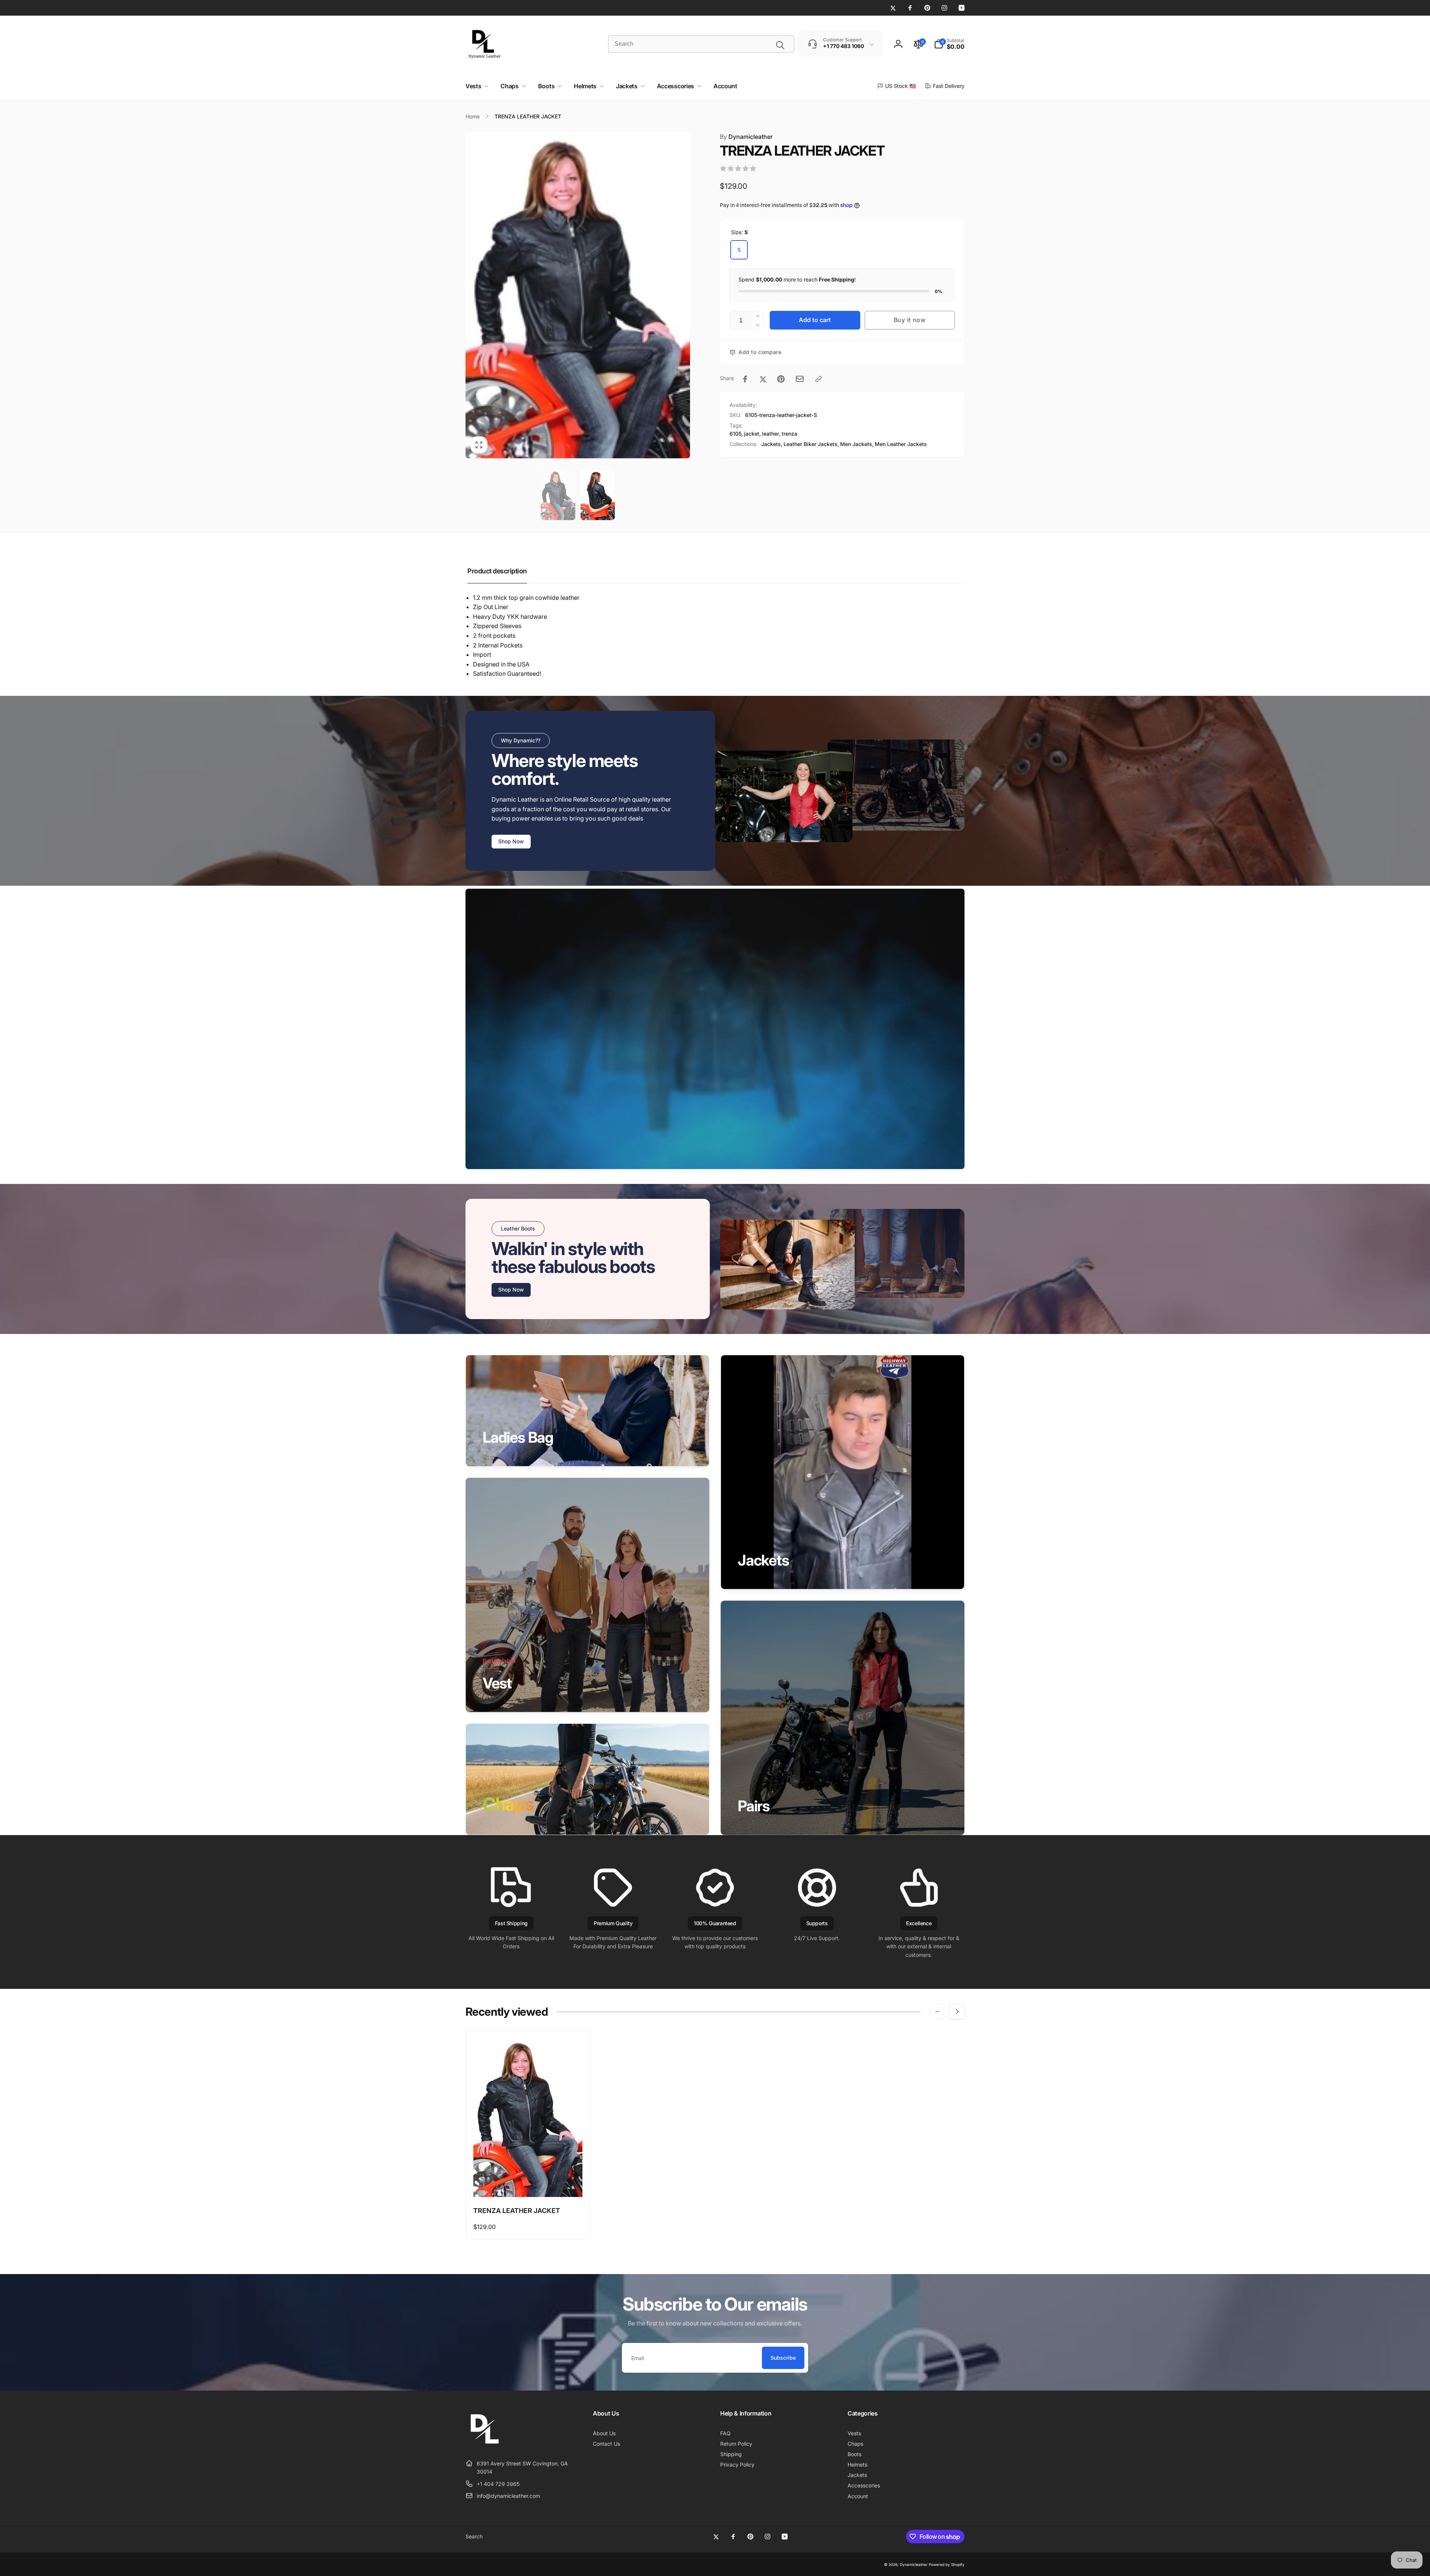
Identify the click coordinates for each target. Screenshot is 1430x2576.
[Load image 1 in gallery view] (558, 495)
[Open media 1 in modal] (578, 295)
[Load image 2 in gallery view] (598, 495)
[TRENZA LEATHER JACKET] (528, 2183)
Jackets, (772, 444)
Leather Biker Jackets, (811, 444)
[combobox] (701, 44)
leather (770, 434)
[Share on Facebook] (745, 379)
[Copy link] (819, 379)
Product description (497, 571)
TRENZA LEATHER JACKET (517, 2211)
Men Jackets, (857, 444)
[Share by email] (800, 379)
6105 (735, 434)
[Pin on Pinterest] (781, 379)
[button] (949, 44)
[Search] (780, 45)
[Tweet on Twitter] (763, 379)
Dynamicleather (746, 137)
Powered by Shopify (947, 2564)
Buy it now (910, 320)
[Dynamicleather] (484, 2445)
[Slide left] (937, 2012)
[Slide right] (957, 2012)
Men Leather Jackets (901, 444)
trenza (789, 434)
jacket (752, 434)
